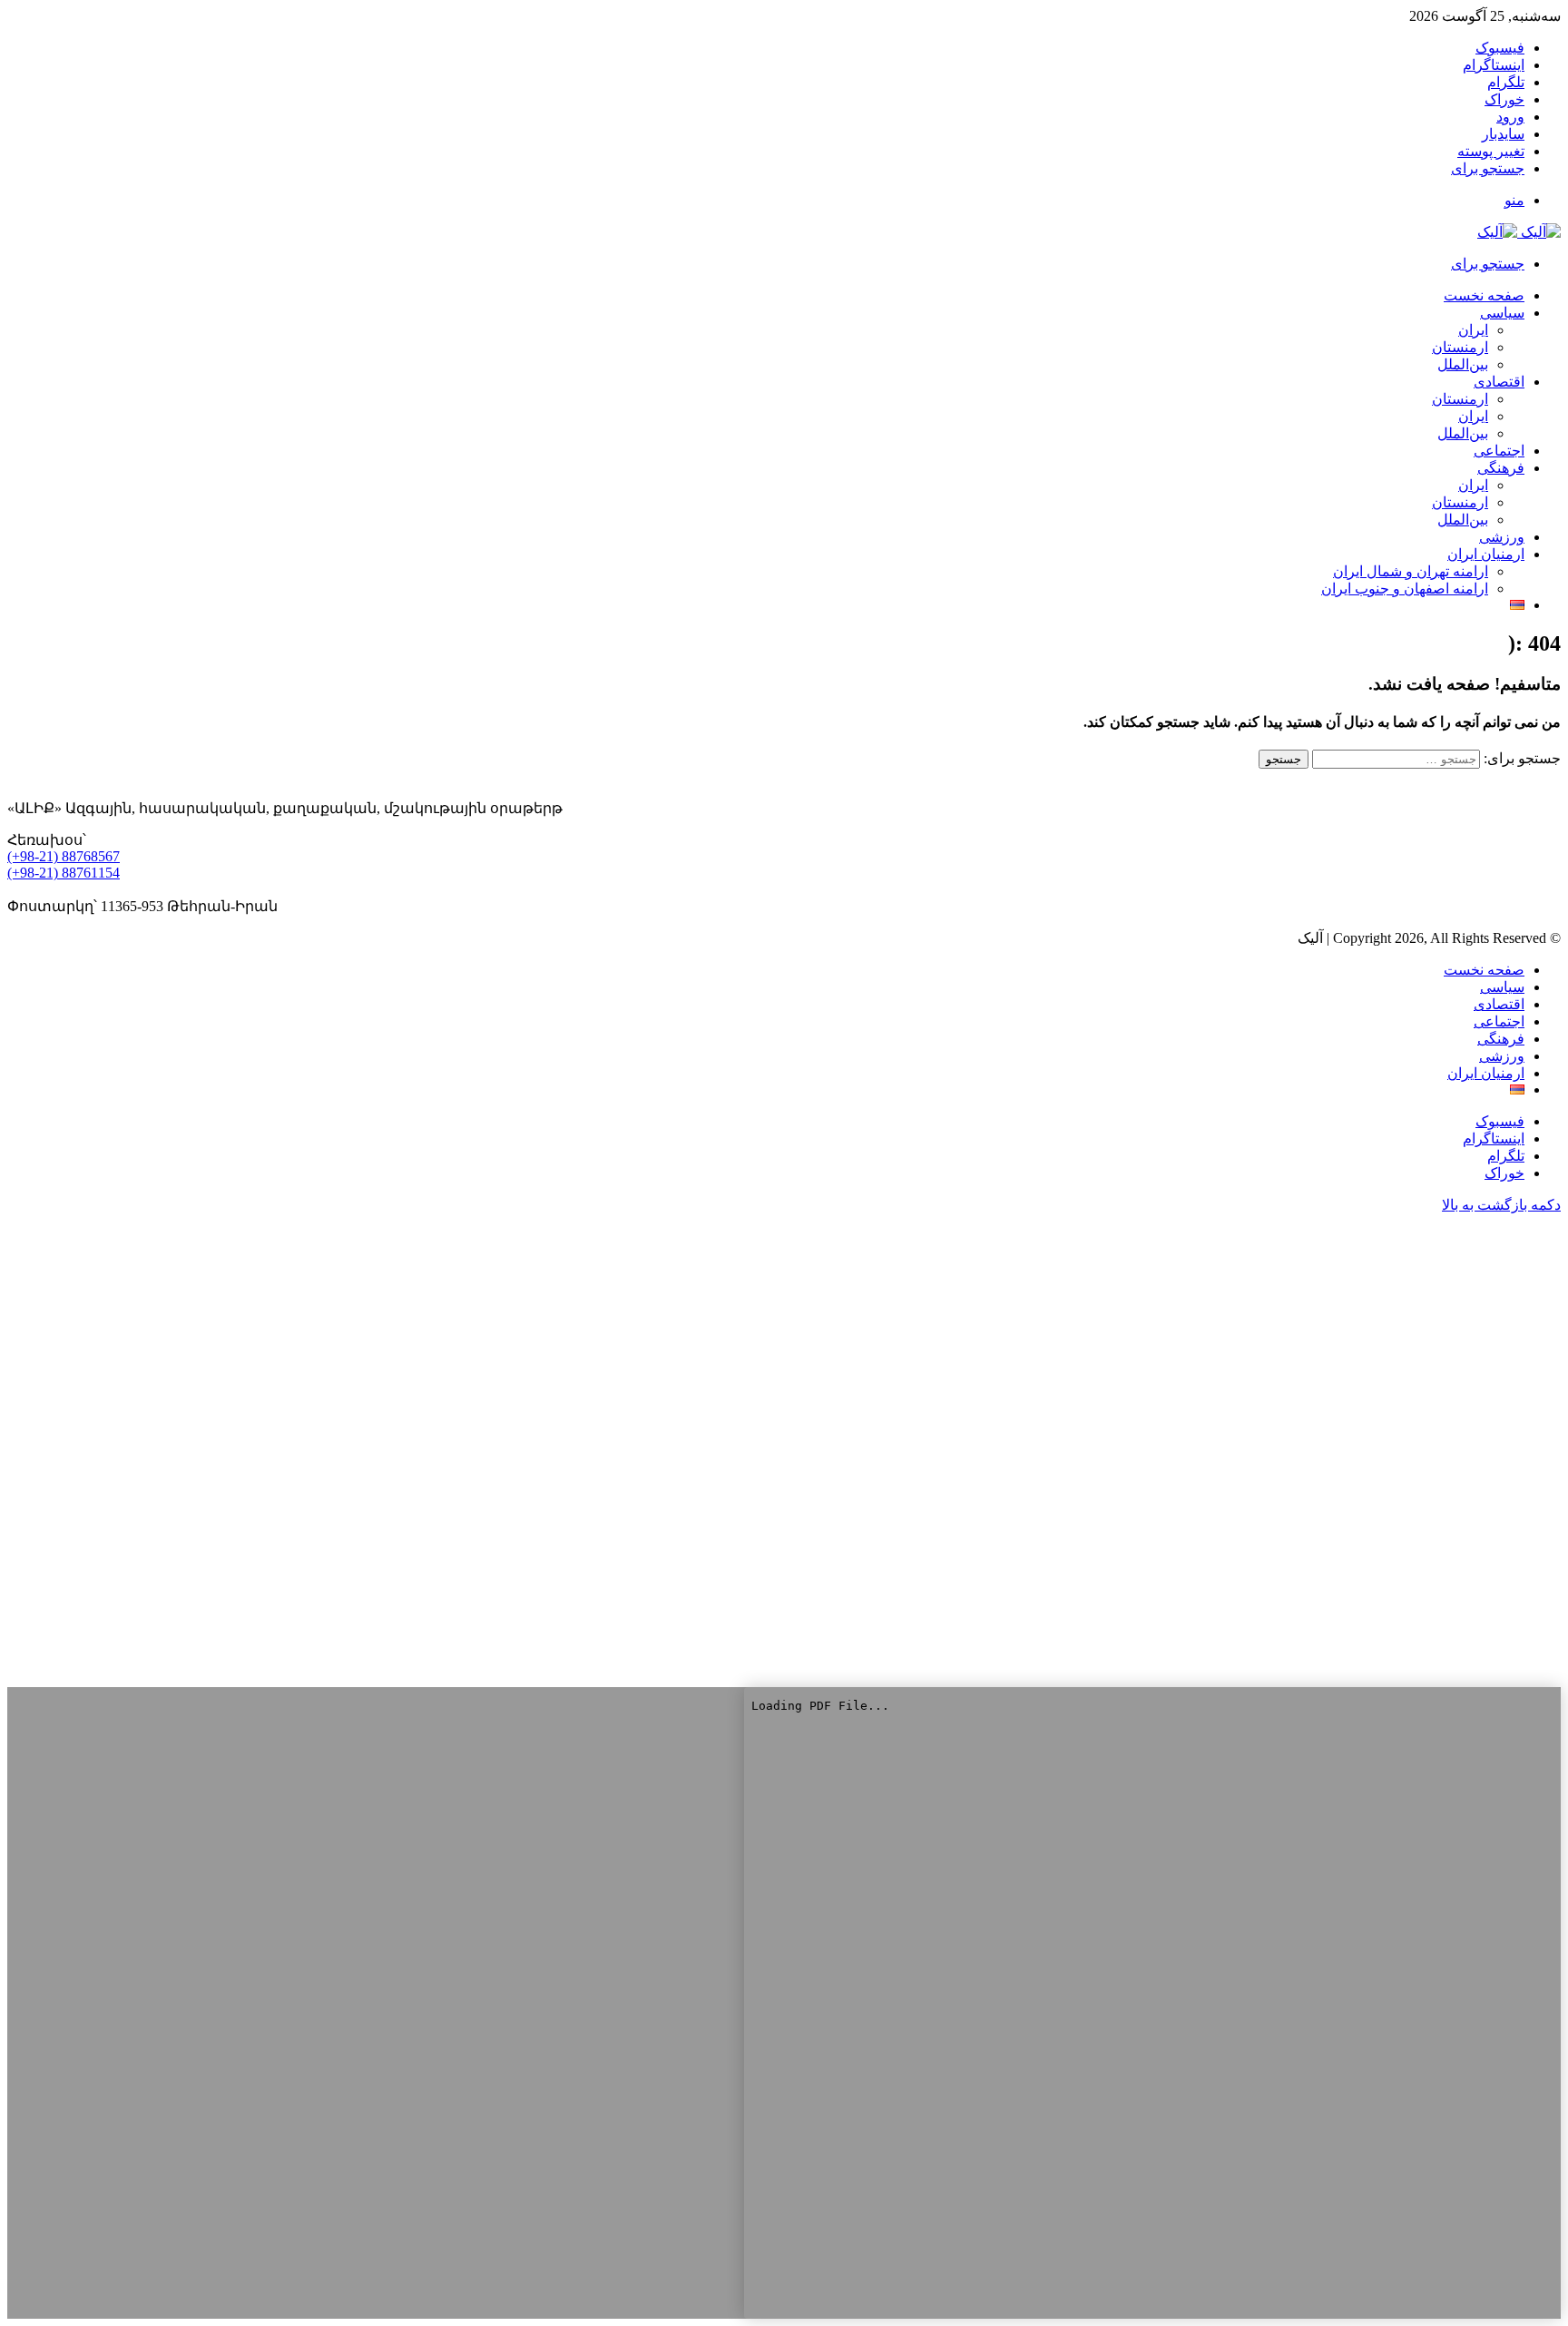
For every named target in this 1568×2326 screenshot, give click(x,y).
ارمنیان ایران (1486, 554)
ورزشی (1502, 537)
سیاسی (1502, 313)
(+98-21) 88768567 (64, 856)
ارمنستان (1460, 347)
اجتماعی (1499, 451)
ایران (1473, 330)
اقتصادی (1499, 382)
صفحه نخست (1484, 970)
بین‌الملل (1463, 364)
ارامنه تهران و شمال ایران (1411, 571)
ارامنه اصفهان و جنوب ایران (1405, 589)
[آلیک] (1519, 232)
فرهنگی (1501, 468)
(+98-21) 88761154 (64, 873)
